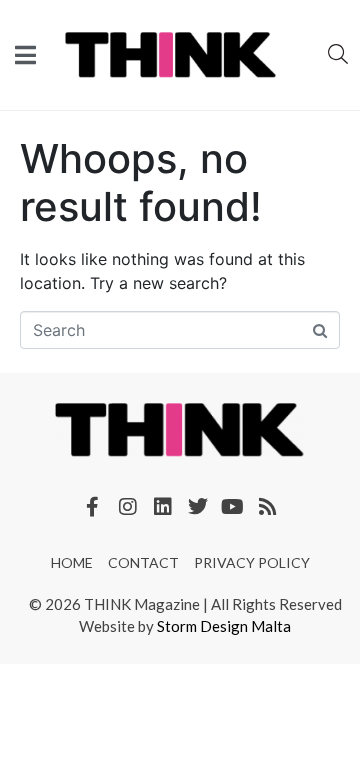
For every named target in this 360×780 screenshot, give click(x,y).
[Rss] (268, 507)
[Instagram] (128, 507)
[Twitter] (198, 507)
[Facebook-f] (93, 507)
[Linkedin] (163, 507)
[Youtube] (233, 507)
